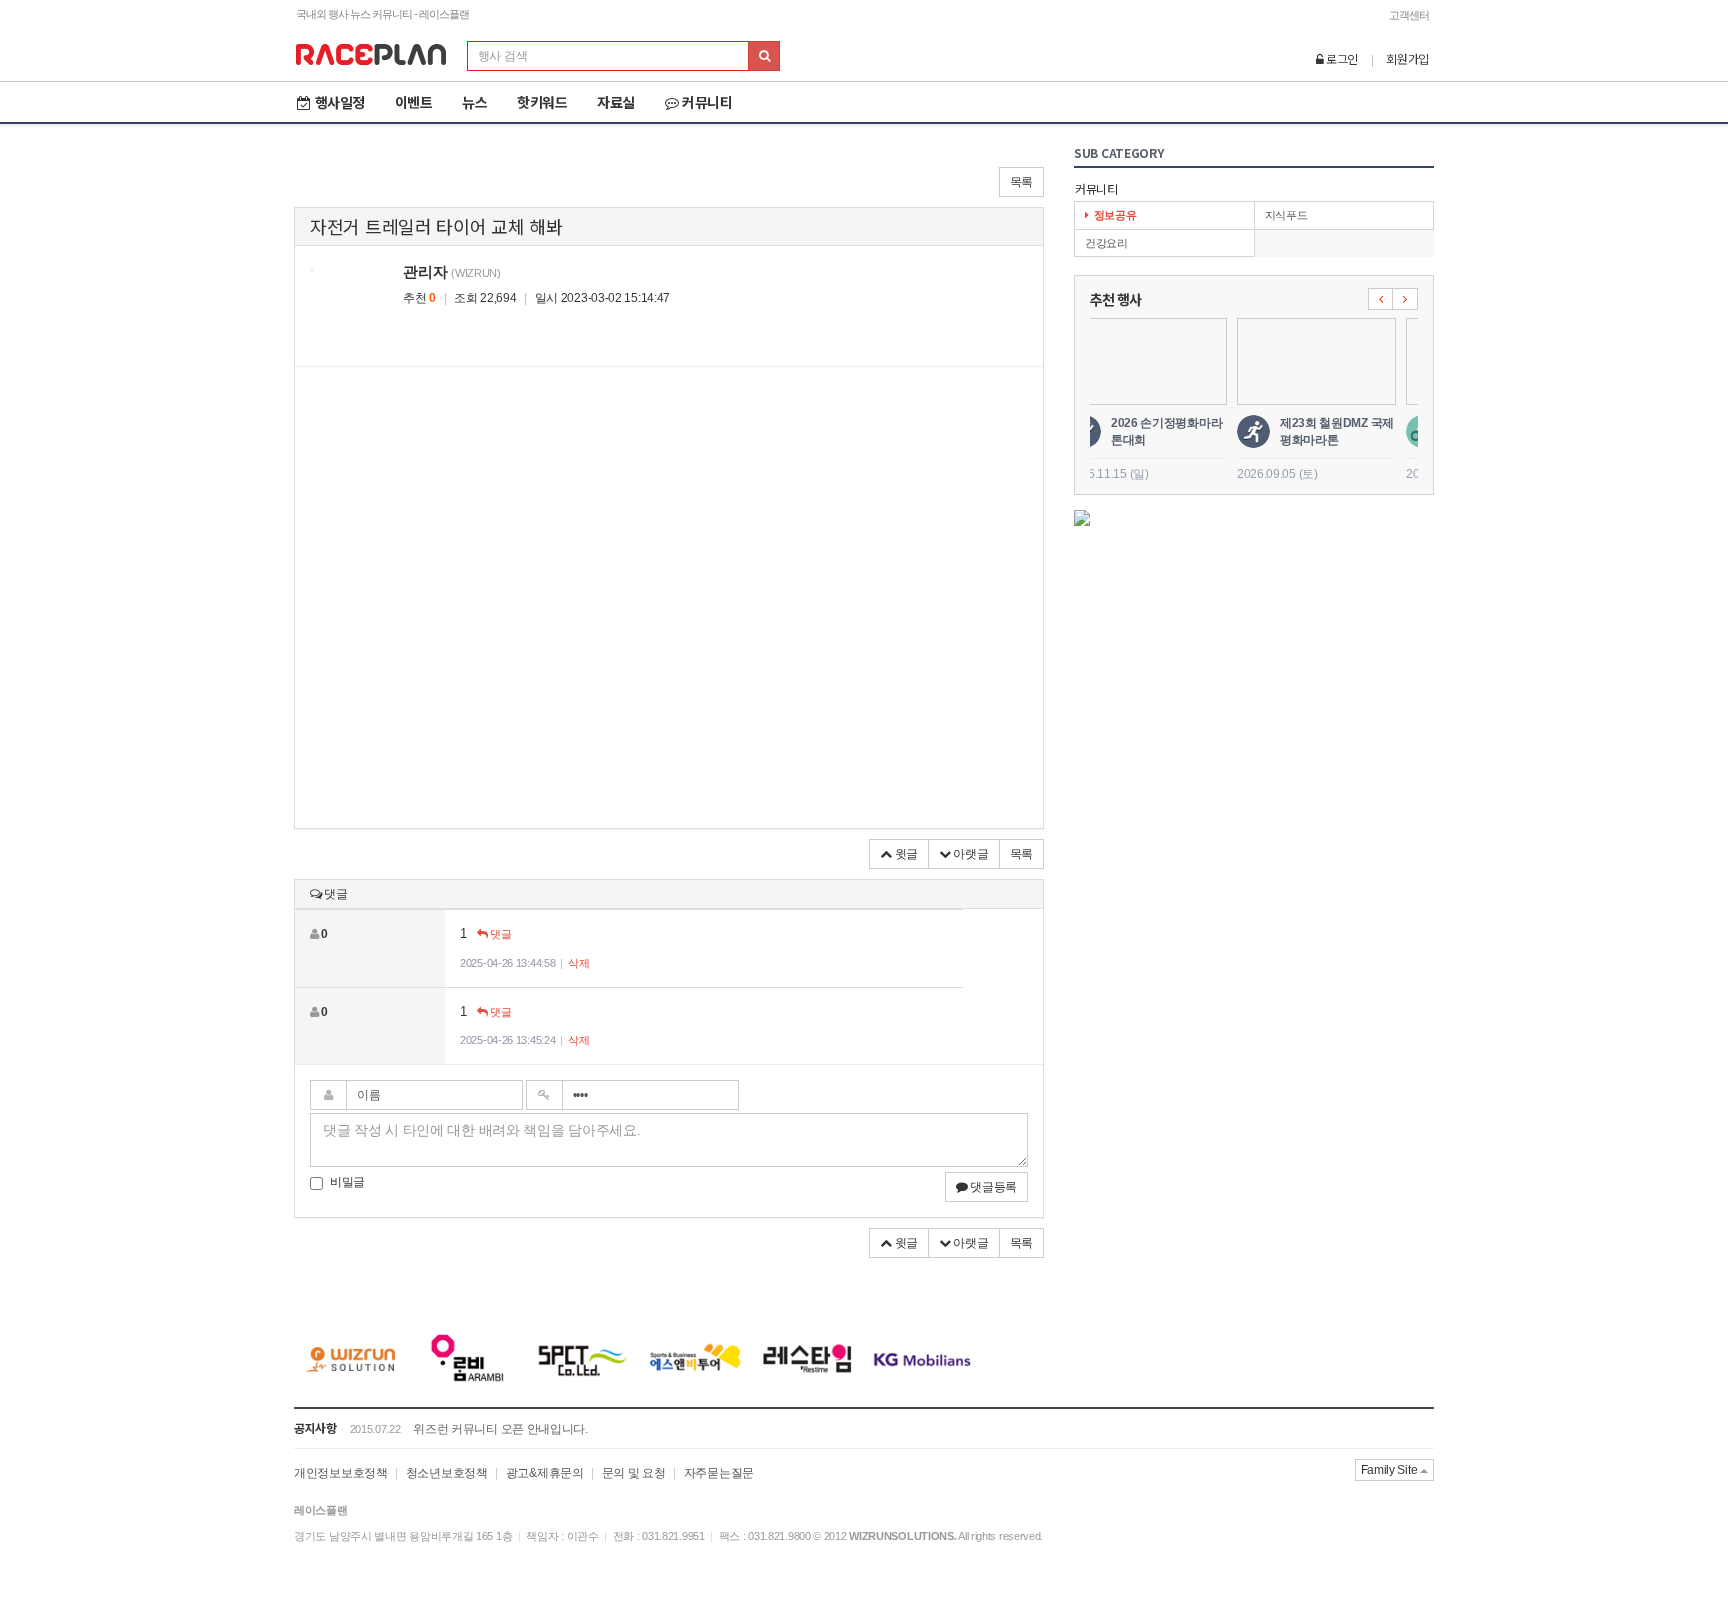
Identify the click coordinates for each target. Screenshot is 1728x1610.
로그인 (1340, 58)
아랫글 (970, 854)
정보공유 (1115, 215)
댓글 (499, 934)
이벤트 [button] (414, 102)
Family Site (1390, 1470)
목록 (1021, 182)
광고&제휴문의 (545, 1473)
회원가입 (1407, 58)
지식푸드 (1286, 215)
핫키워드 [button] (542, 102)
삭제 (578, 963)
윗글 (905, 854)
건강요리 (1106, 243)
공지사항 (315, 1427)
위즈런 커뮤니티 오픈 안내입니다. (500, 1429)
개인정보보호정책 (341, 1473)
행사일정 (340, 102)
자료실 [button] (616, 102)
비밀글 (347, 1182)
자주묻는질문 (719, 1473)
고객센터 (1409, 15)
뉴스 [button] (474, 102)
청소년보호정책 (447, 1473)
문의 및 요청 (634, 1473)
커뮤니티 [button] (707, 102)
